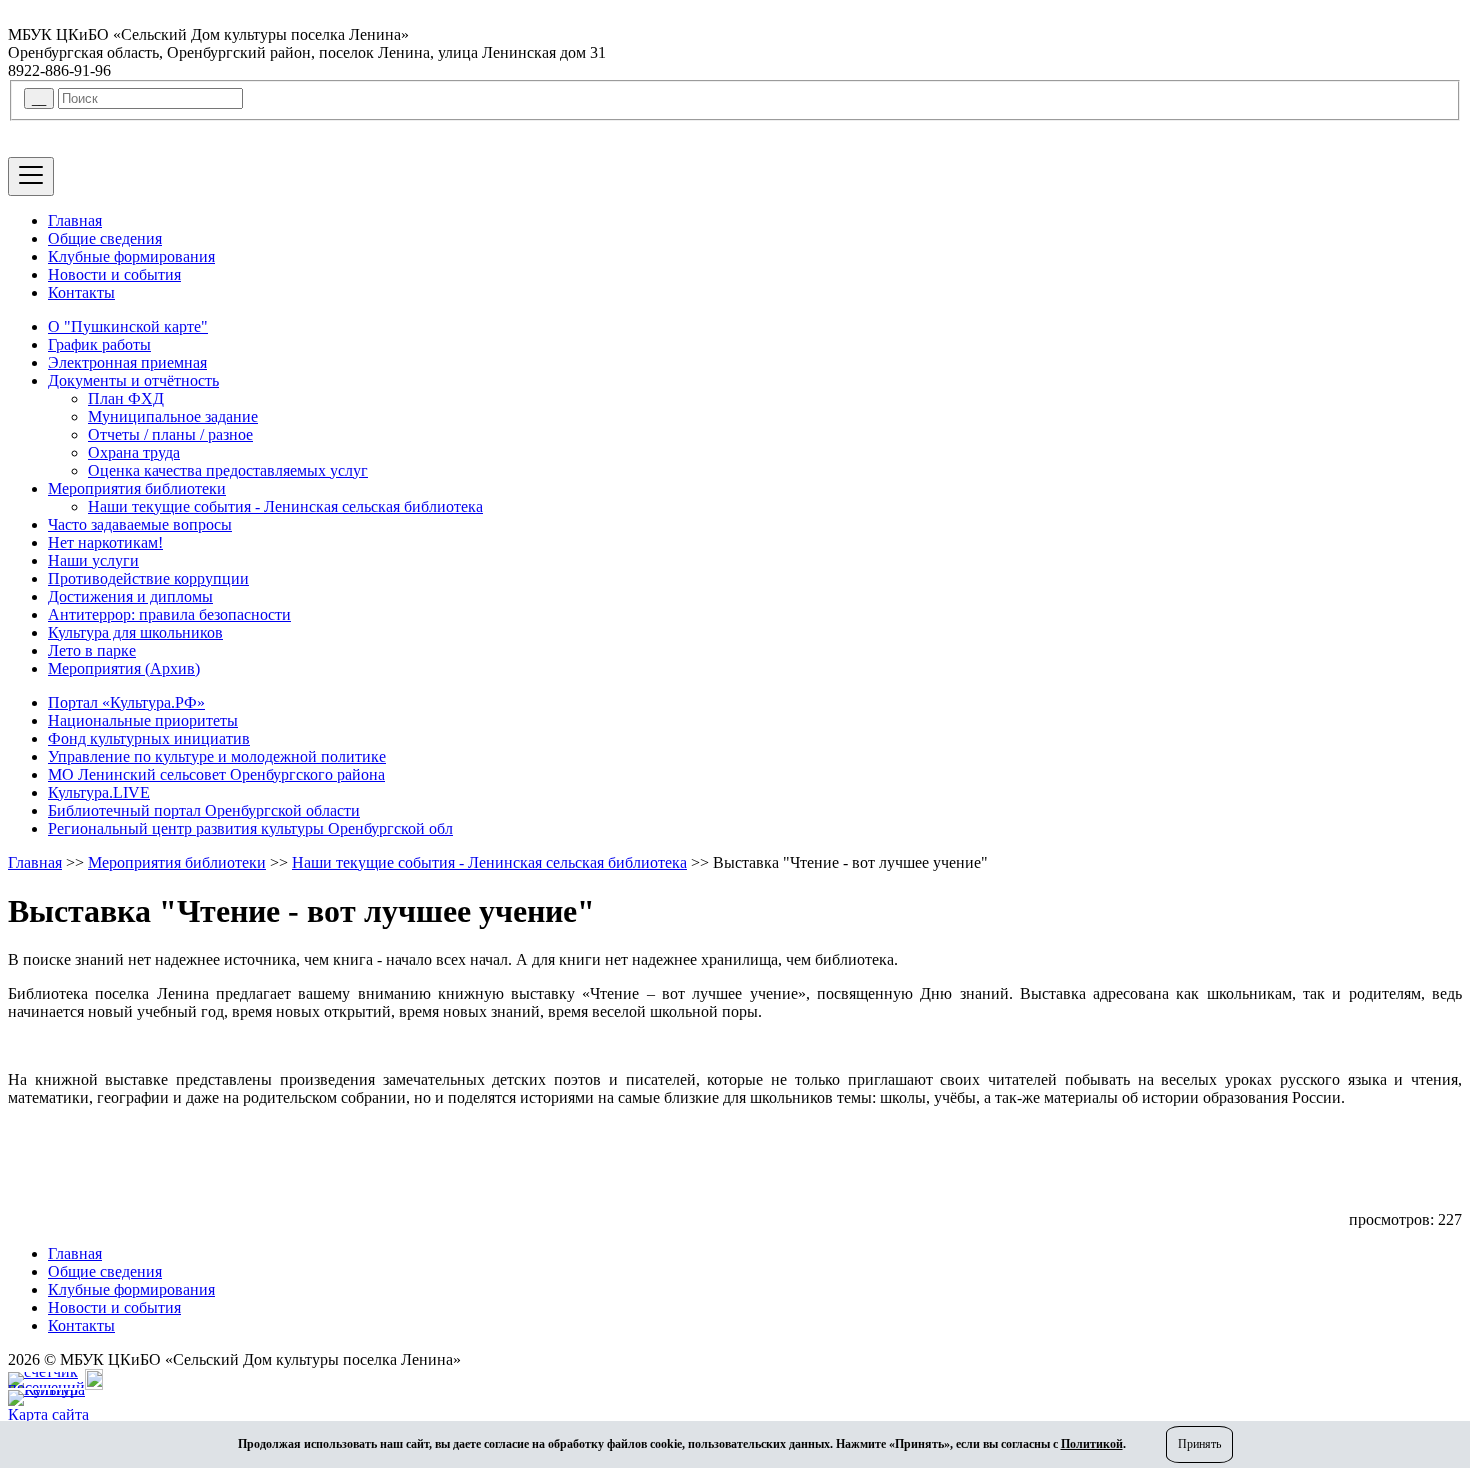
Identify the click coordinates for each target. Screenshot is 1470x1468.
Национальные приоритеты (143, 720)
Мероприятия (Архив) (124, 668)
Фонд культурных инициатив (149, 738)
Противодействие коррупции (148, 578)
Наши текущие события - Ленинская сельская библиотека (285, 506)
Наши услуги (93, 560)
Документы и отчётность (133, 380)
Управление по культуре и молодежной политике (217, 756)
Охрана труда (134, 452)
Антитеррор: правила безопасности (169, 614)
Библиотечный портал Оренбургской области (204, 810)
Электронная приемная (127, 362)
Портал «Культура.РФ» (126, 702)
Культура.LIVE (99, 792)
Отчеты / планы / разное (170, 434)
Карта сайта (48, 1414)
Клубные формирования (131, 256)
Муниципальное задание (173, 416)
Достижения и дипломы (130, 596)
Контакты (81, 292)
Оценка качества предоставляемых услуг (228, 470)
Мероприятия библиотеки (137, 488)
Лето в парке (92, 650)
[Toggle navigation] (31, 176)
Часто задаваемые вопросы (140, 524)
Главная (75, 220)
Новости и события (114, 274)
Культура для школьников (135, 632)
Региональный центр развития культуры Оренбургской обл (250, 828)
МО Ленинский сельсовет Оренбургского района (216, 774)
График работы (99, 344)
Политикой (1092, 1444)
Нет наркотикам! (105, 542)
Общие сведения (105, 238)
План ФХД (126, 398)
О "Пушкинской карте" (128, 326)
